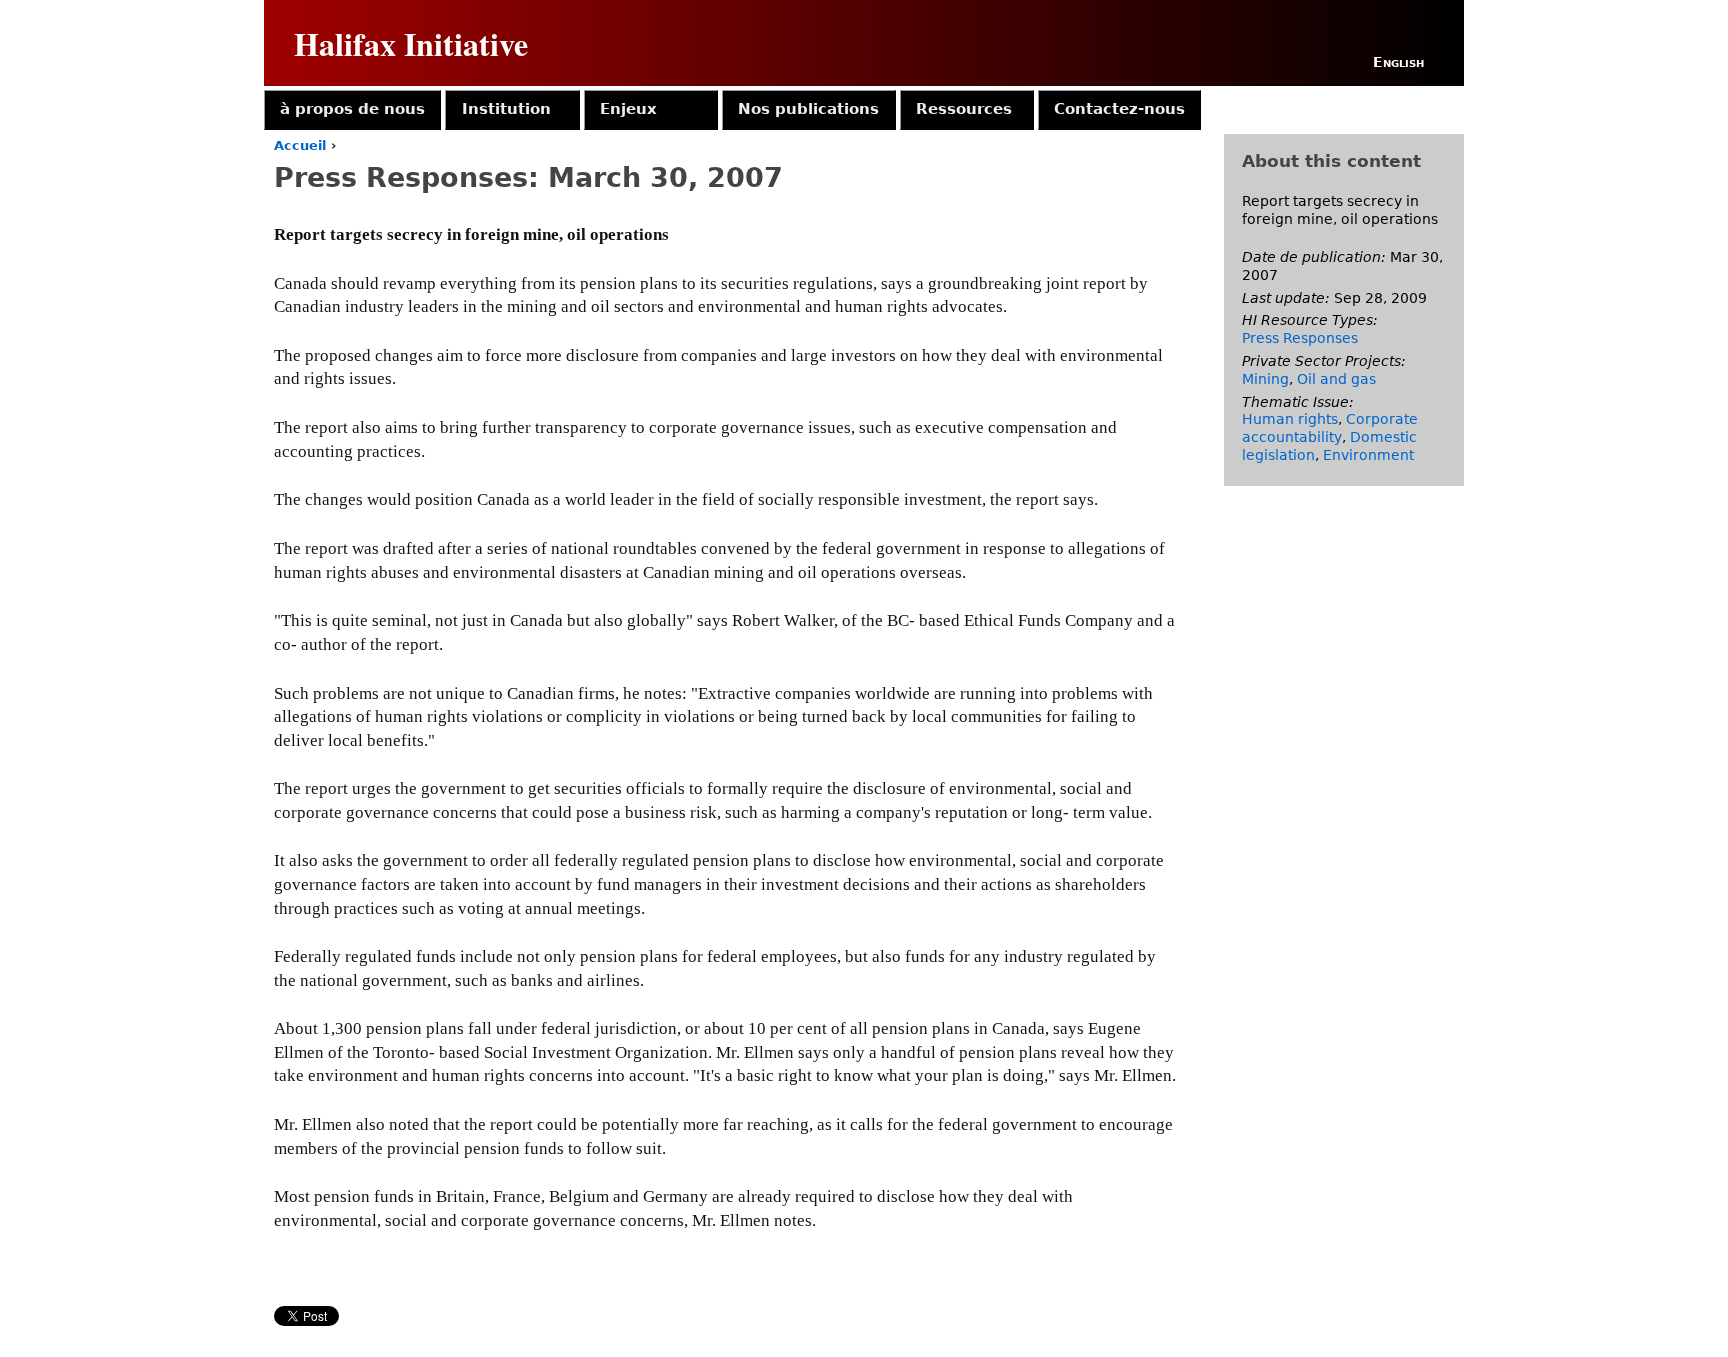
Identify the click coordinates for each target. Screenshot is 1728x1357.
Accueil (300, 145)
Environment (1368, 455)
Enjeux (628, 109)
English (1398, 62)
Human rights (1290, 419)
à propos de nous (352, 109)
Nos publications (808, 109)
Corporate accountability (1330, 428)
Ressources (964, 109)
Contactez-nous (1119, 109)
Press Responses (1300, 338)
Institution (506, 109)
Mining (1265, 379)
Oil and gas (1336, 379)
